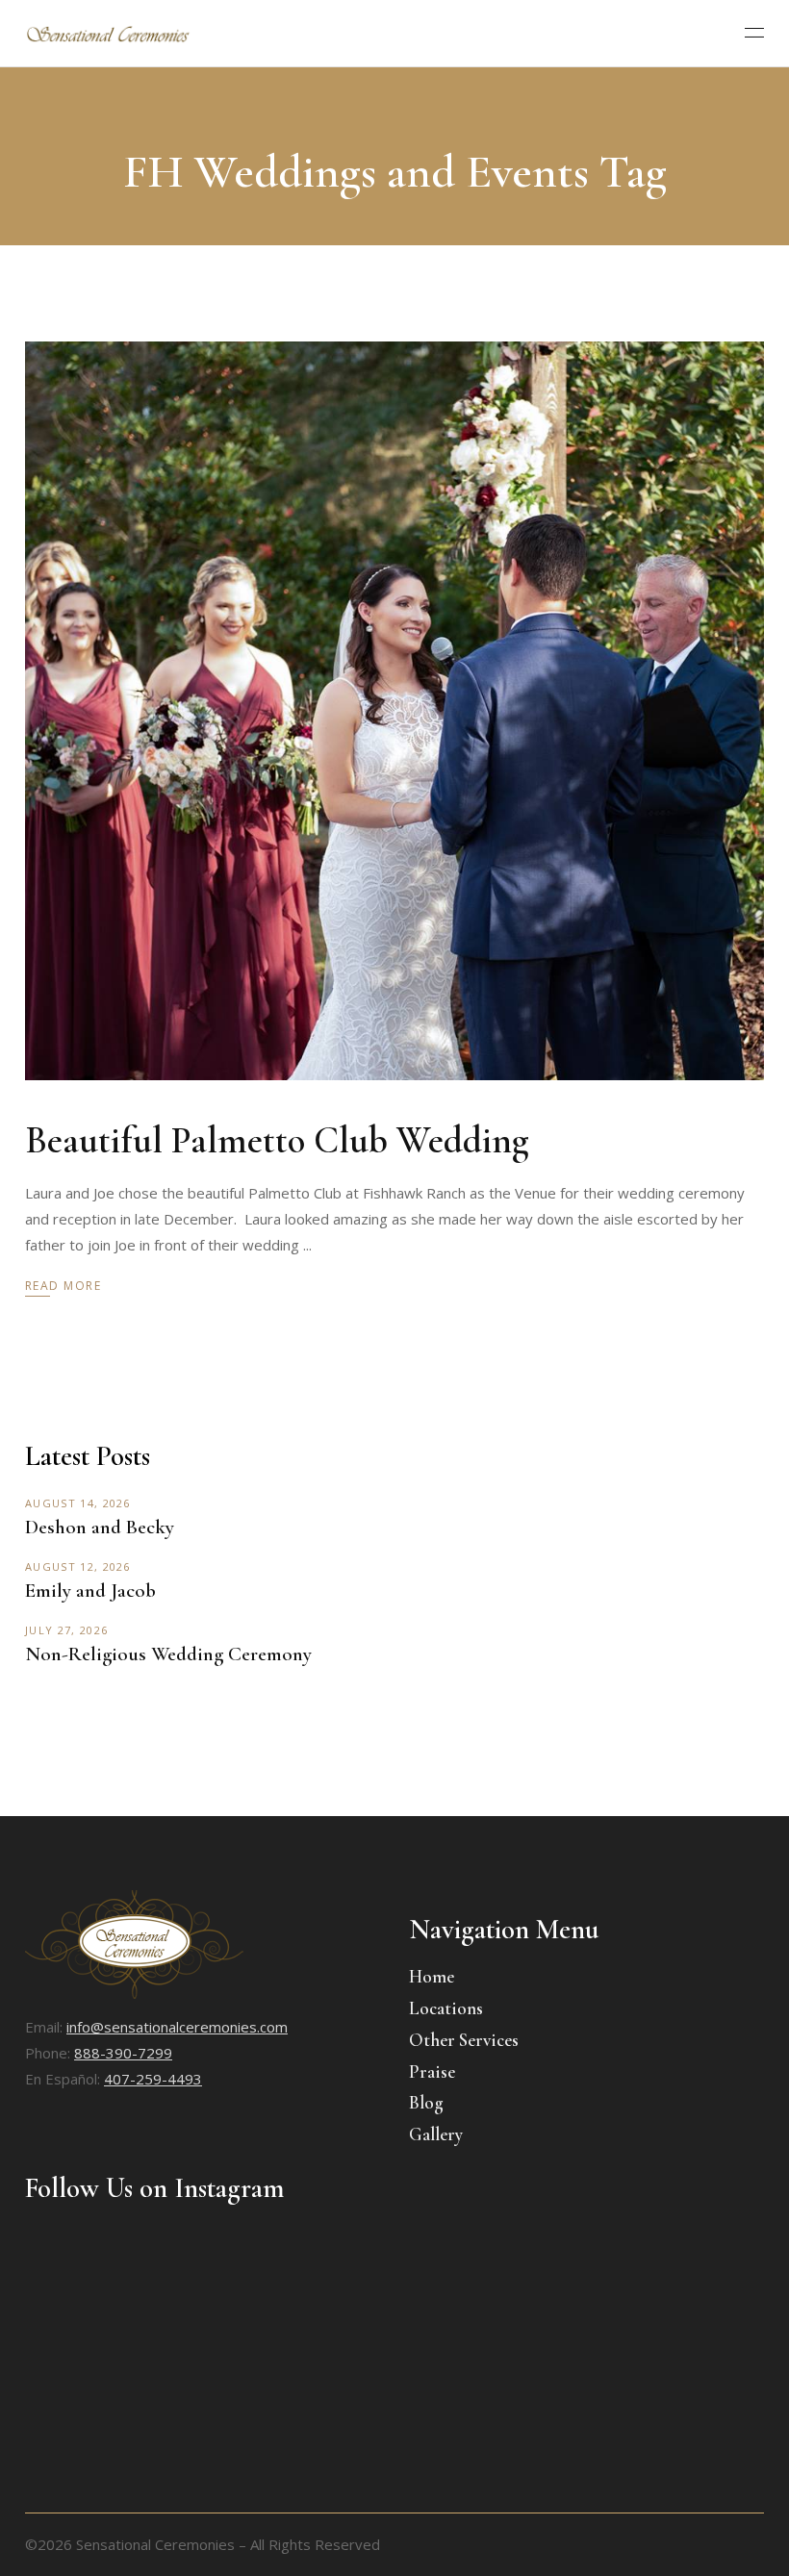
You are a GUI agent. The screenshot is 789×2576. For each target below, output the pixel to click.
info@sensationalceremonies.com (177, 2027)
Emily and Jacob (90, 1591)
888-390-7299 (123, 2053)
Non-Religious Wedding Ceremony (168, 1654)
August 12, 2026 (78, 1566)
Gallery (436, 2134)
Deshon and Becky (100, 1527)
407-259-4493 (153, 2079)
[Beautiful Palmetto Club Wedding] (394, 711)
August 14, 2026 (78, 1503)
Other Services (464, 2040)
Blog (426, 2102)
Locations (446, 2008)
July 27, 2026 (66, 1630)
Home (432, 1976)
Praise (432, 2071)
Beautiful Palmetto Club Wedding (277, 1140)
